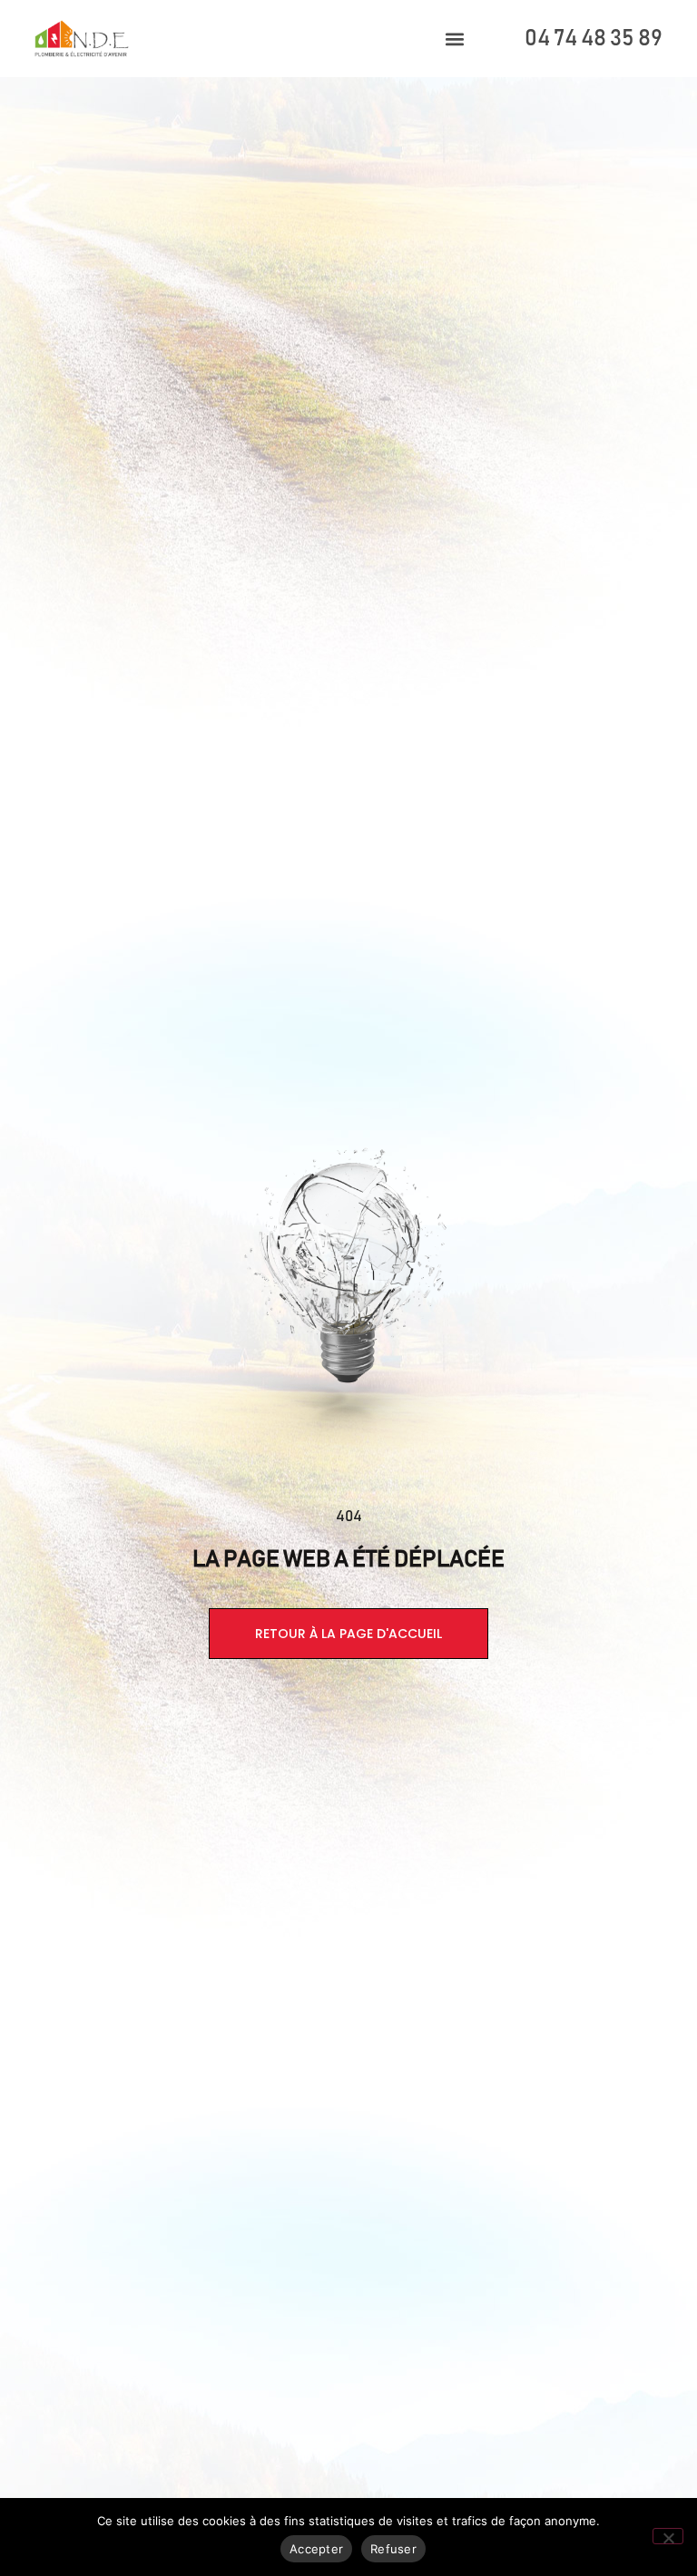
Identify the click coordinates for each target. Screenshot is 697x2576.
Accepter (316, 2549)
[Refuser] (668, 2536)
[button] (455, 39)
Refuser (393, 2549)
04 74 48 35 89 (594, 39)
